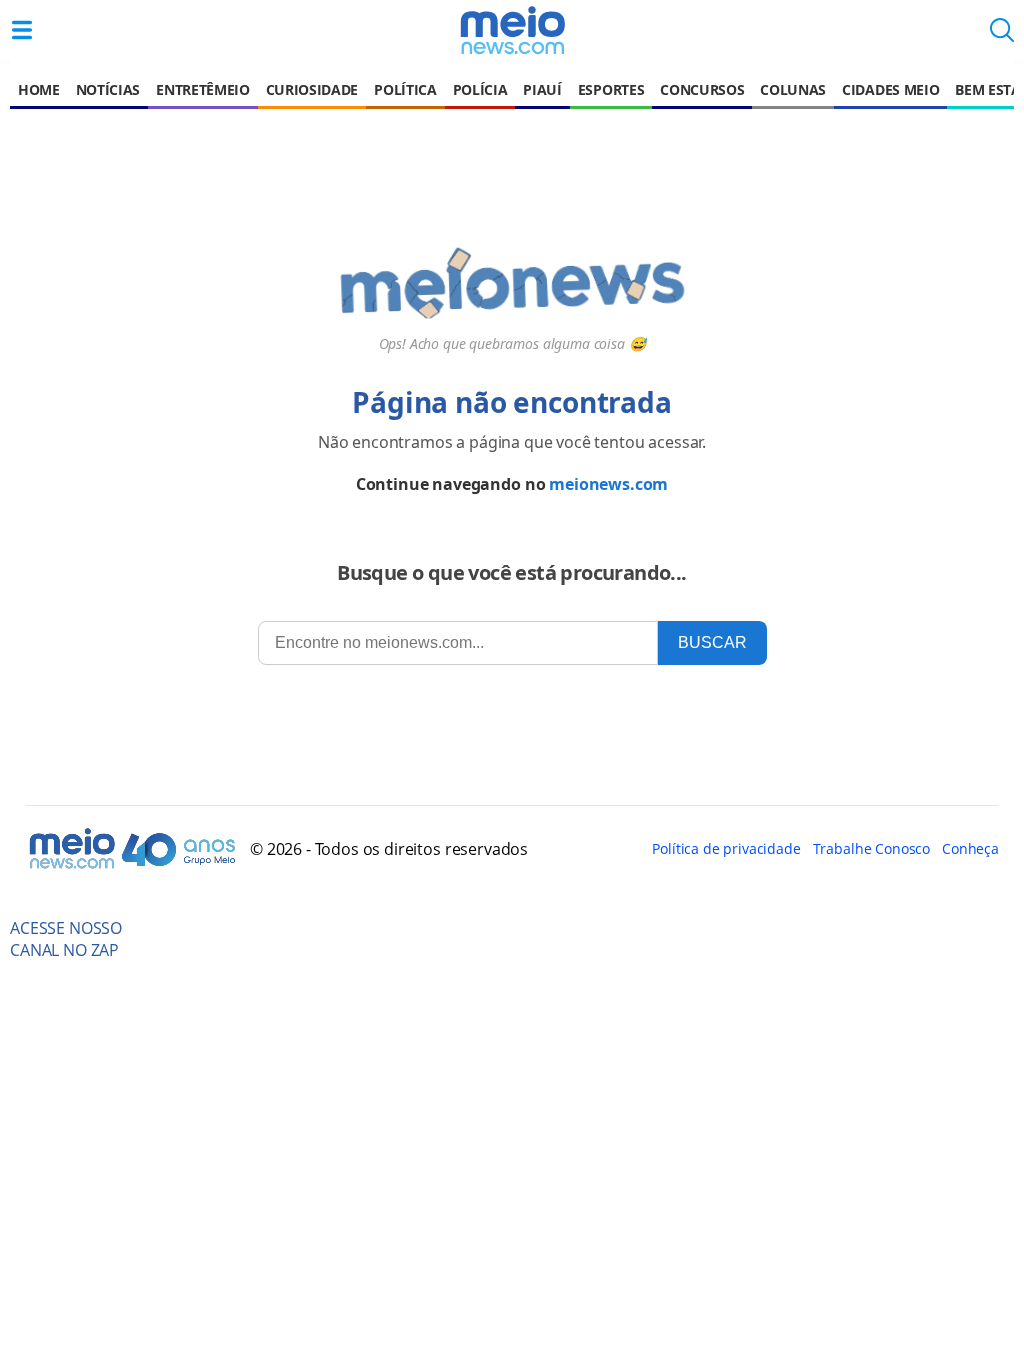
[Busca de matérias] (1002, 36)
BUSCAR (712, 642)
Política (405, 89)
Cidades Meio (890, 89)
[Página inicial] (512, 30)
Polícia (480, 89)
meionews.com (608, 484)
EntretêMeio (202, 89)
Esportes (611, 89)
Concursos (702, 89)
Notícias (108, 89)
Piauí (542, 89)
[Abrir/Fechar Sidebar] (22, 30)
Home (39, 89)
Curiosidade (312, 89)
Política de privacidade (726, 848)
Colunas (793, 89)
